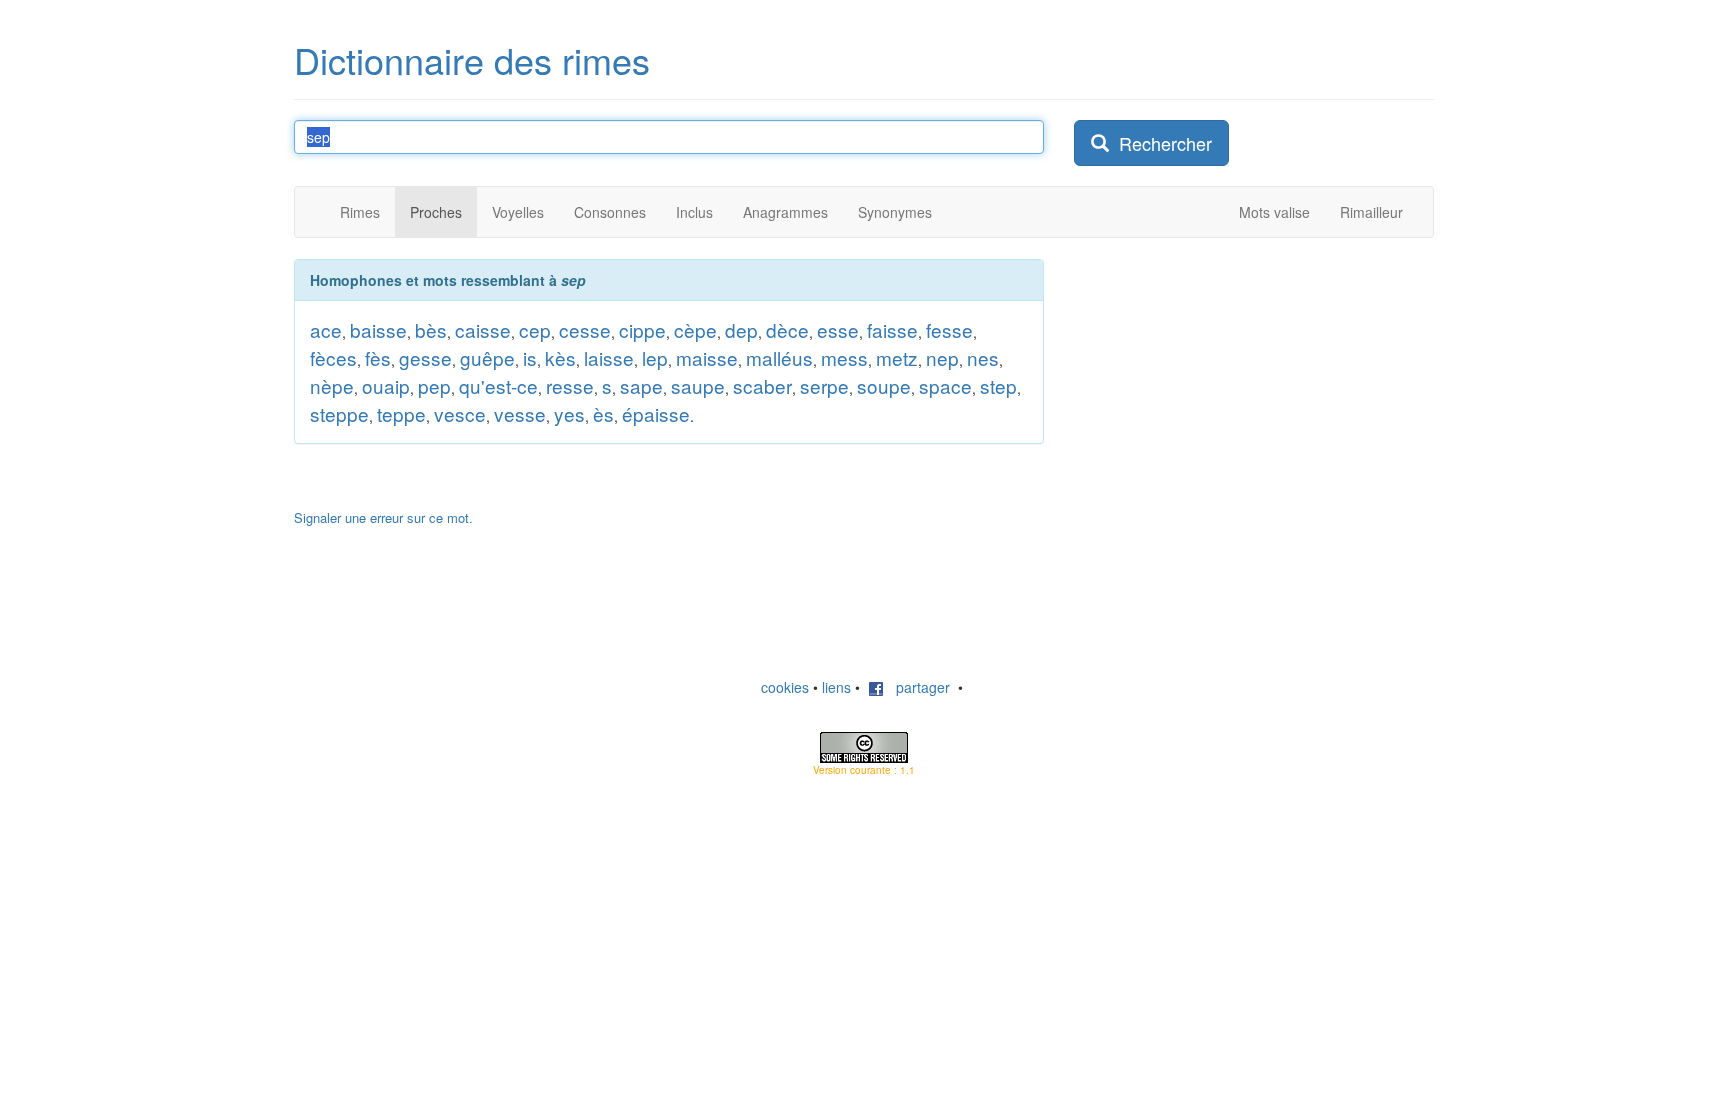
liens (836, 687)
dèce (787, 329)
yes (569, 413)
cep (535, 329)
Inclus (694, 212)
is (530, 357)
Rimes (360, 212)
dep (741, 329)
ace (326, 329)
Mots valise (1274, 212)
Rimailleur (1371, 212)
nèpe (332, 385)
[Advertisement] (1224, 384)
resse (570, 385)
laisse (609, 357)
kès (560, 357)
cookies (785, 687)
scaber (762, 385)
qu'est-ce (498, 385)
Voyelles (518, 212)
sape (641, 385)
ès (603, 413)
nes (983, 357)
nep (942, 357)
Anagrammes (785, 212)
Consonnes (610, 212)
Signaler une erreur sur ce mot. (383, 517)
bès (431, 329)
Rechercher (1160, 143)
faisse (892, 329)
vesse (520, 413)
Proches (436, 212)
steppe (339, 413)
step (998, 385)
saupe (698, 385)
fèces (333, 357)
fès (378, 357)
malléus (779, 357)
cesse (585, 329)
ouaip (386, 385)
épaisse (656, 413)
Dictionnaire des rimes (472, 59)
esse (838, 329)
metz (897, 357)
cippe (642, 329)
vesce (460, 413)
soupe (884, 385)
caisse (483, 329)
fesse (949, 329)
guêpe (487, 357)
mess (844, 357)
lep (655, 357)
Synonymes (895, 212)
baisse (378, 329)
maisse (707, 357)
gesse (425, 357)
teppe (401, 413)
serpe (824, 385)
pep (434, 385)
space (945, 385)
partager (917, 687)
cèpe (695, 329)
